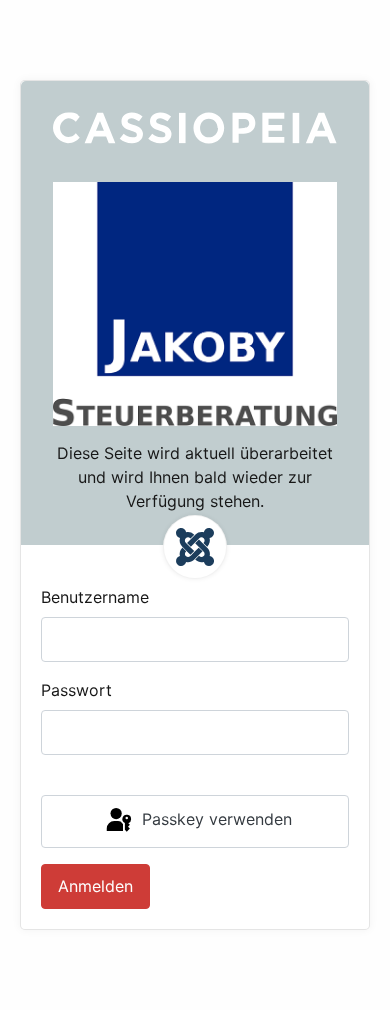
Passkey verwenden (214, 820)
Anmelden (95, 886)
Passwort (76, 690)
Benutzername (95, 597)
